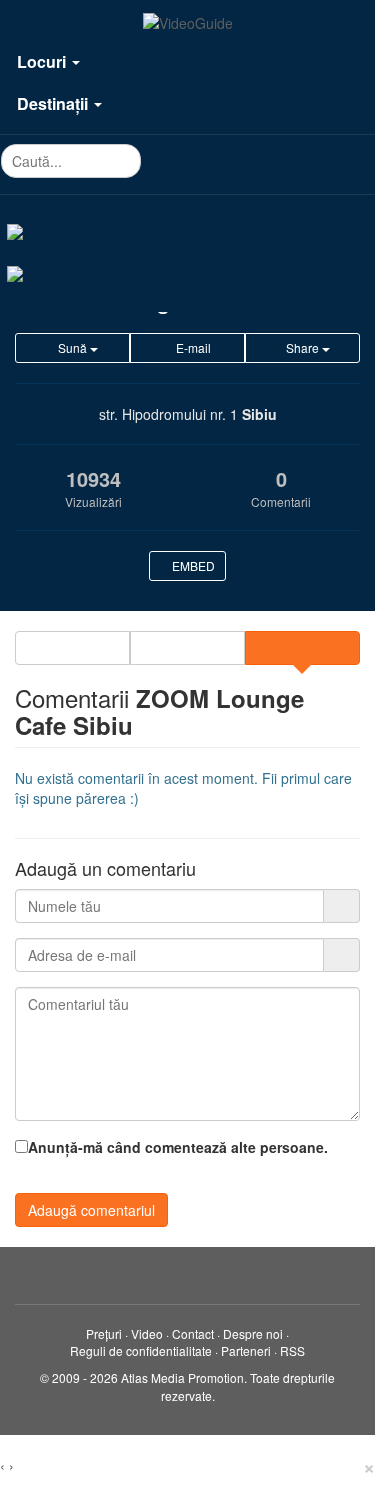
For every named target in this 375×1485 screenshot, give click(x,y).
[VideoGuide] (188, 23)
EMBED (192, 565)
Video (147, 1333)
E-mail (192, 347)
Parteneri (246, 1350)
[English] (187, 272)
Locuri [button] (43, 61)
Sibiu (259, 414)
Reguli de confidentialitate (141, 1350)
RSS (292, 1350)
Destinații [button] (54, 103)
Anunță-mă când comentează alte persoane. (178, 1147)
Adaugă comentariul (91, 1210)
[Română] (187, 230)
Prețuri (104, 1333)
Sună (72, 347)
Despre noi (253, 1333)
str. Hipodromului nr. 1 (168, 414)
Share (302, 347)
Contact (193, 1333)
